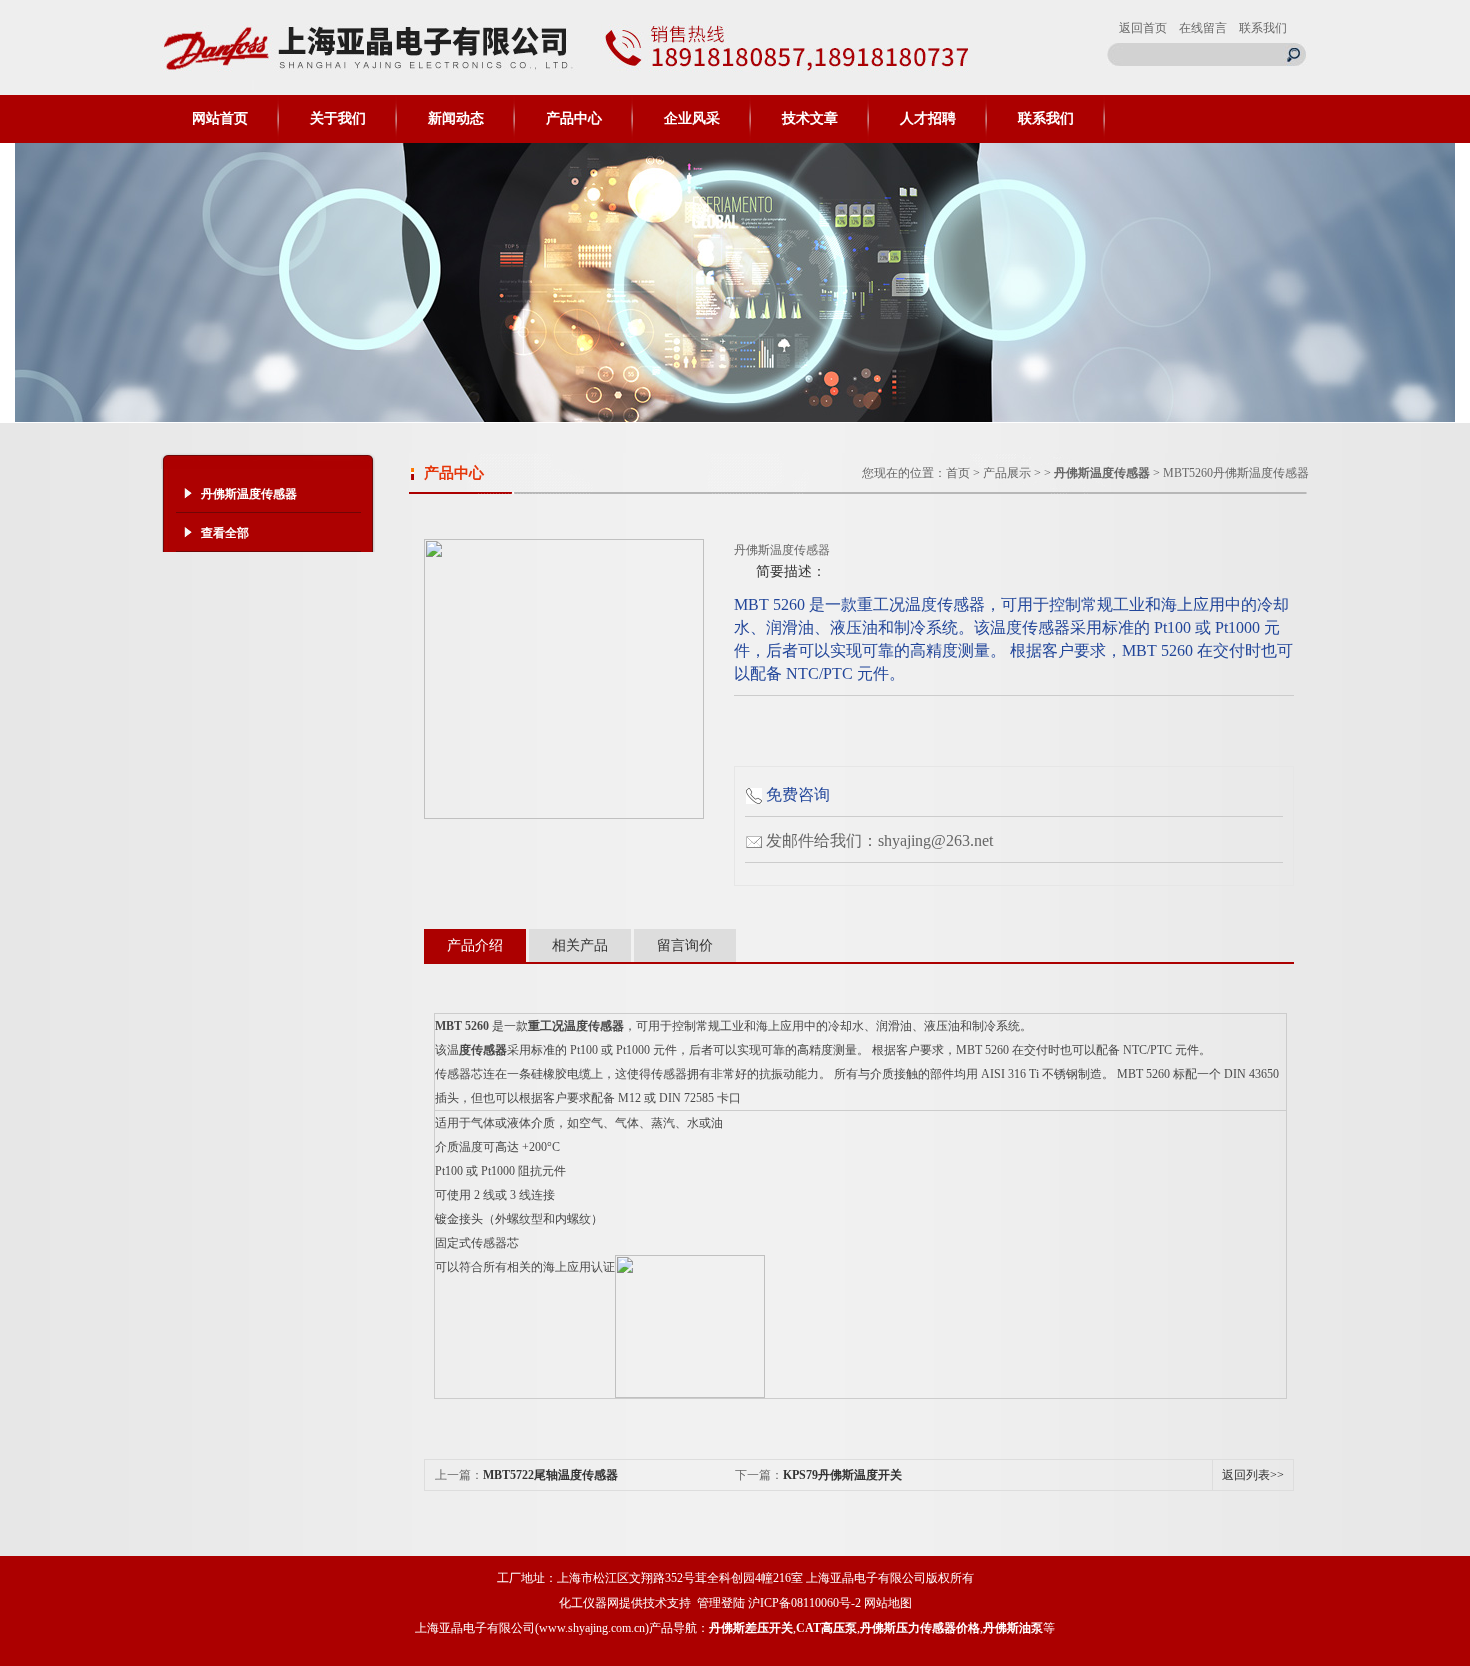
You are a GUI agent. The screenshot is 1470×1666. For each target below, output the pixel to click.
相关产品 (580, 945)
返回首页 (1143, 28)
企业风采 (692, 118)
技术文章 (810, 118)
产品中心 (574, 118)
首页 (958, 473)
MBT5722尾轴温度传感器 (550, 1475)
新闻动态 (456, 118)
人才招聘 (928, 118)
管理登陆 (721, 1603)
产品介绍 (475, 945)
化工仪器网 (589, 1603)
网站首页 (220, 118)
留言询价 (685, 945)
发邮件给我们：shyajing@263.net (879, 840)
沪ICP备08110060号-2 (804, 1603)
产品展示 (1007, 473)
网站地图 (888, 1603)
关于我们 (338, 118)
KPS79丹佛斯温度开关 (842, 1475)
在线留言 (1203, 28)
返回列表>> (1253, 1475)
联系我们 (1263, 28)
